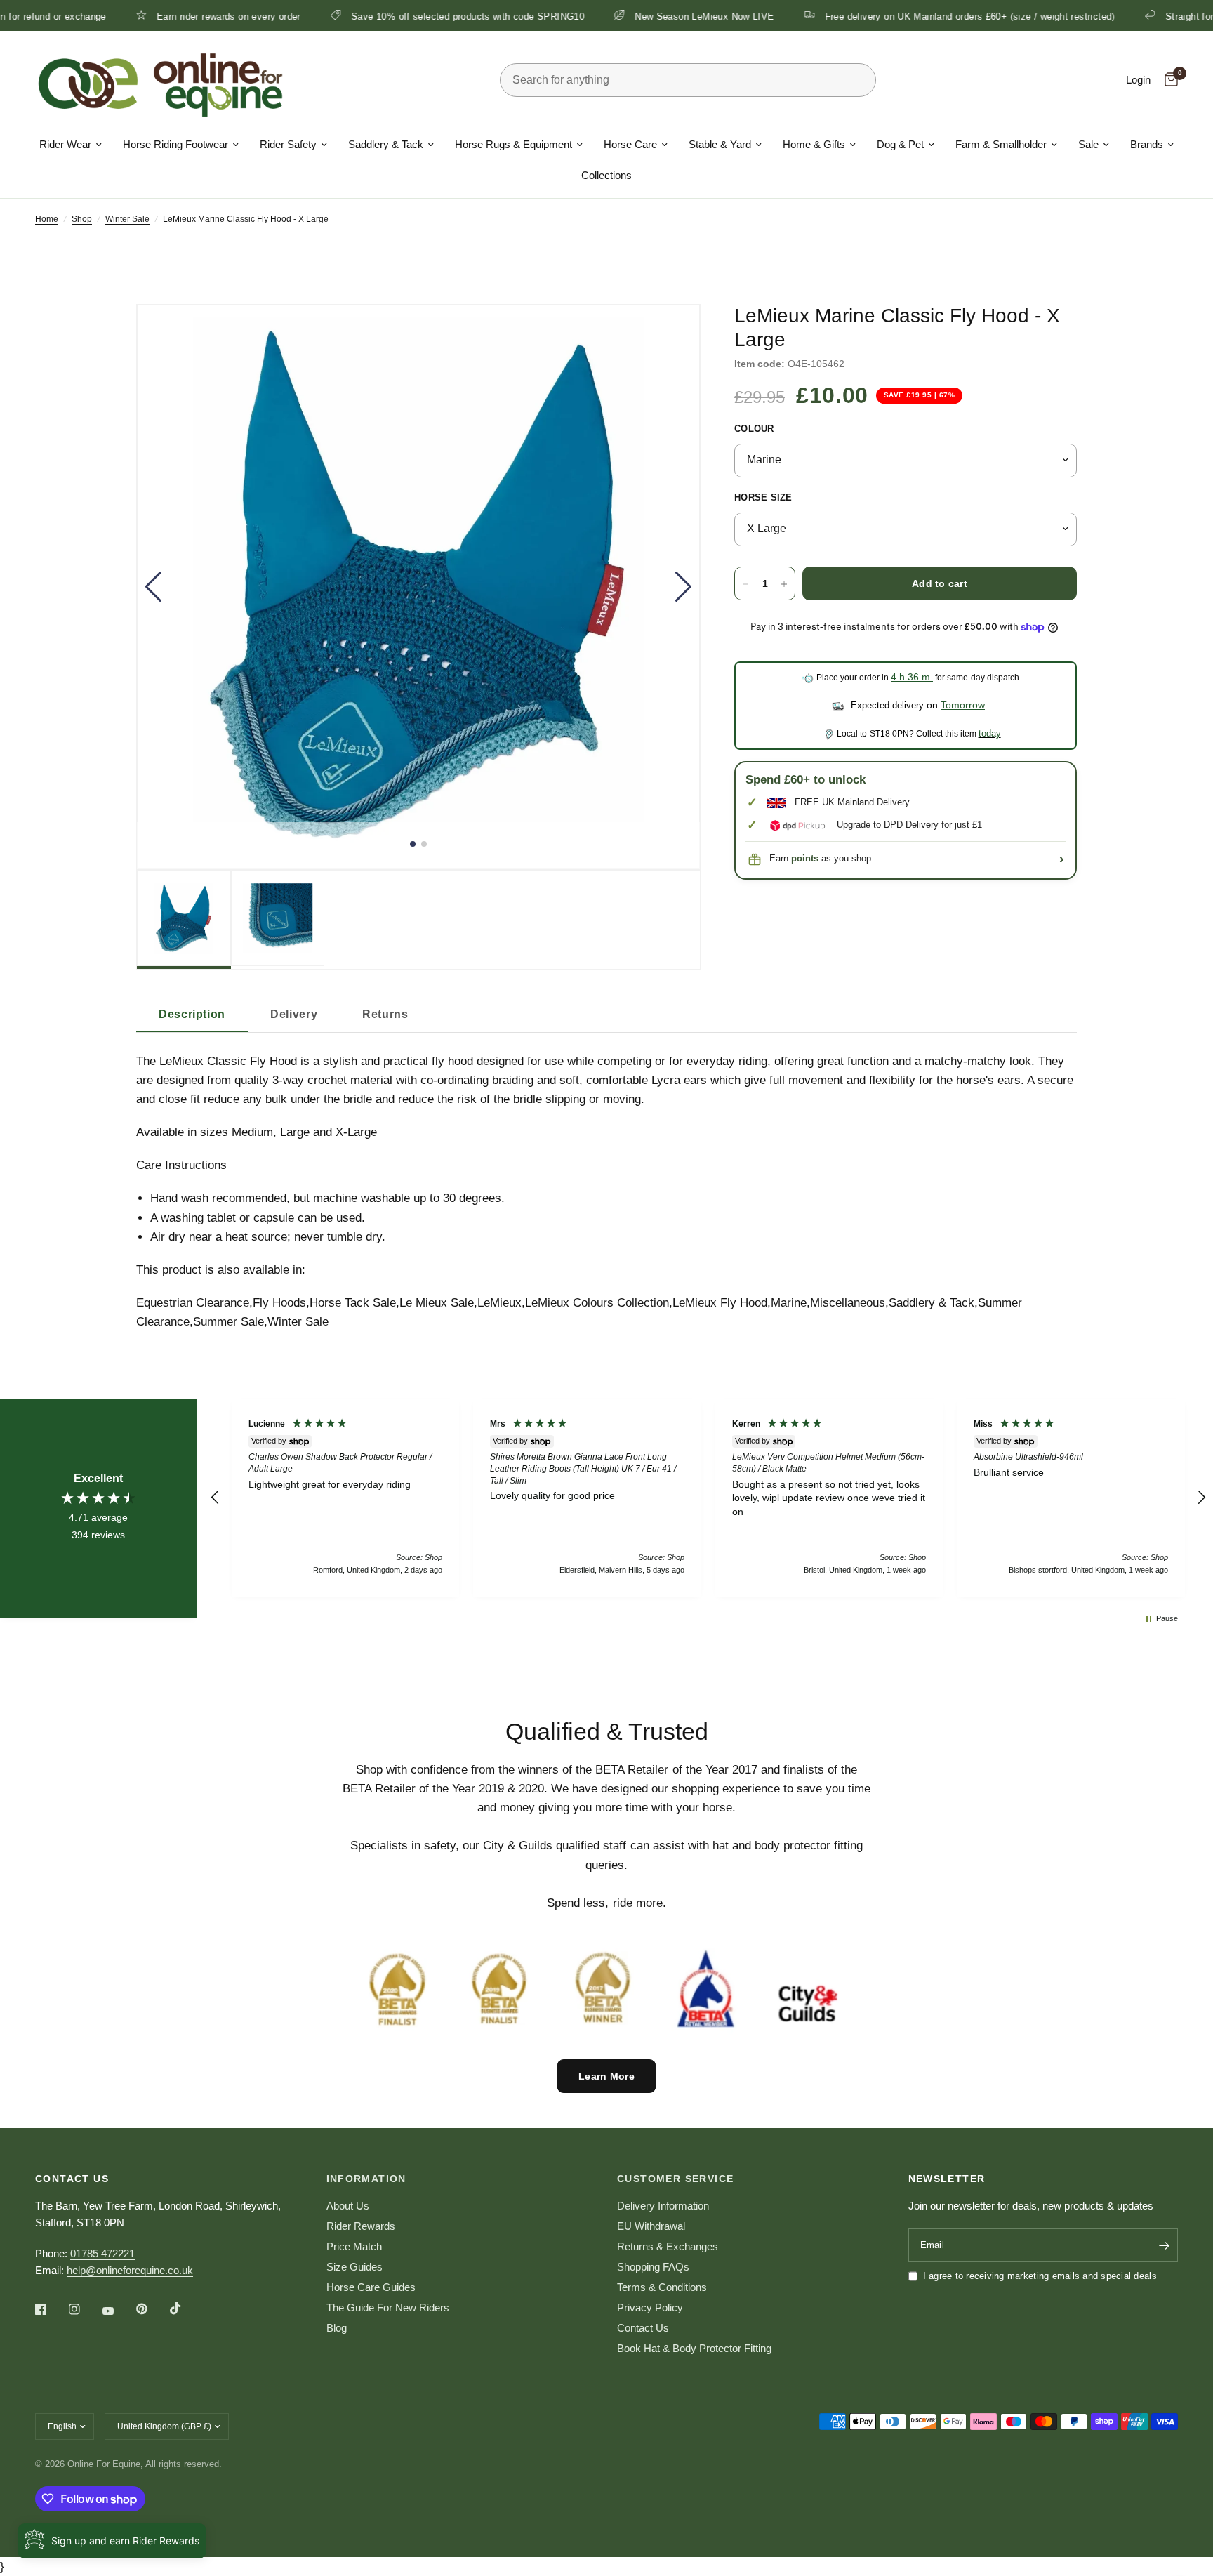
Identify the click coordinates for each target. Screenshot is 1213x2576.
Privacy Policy (650, 2307)
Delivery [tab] (294, 1014)
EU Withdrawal (651, 2226)
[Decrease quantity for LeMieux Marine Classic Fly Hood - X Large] (745, 584)
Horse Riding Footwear (175, 144)
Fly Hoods (279, 1303)
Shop (82, 219)
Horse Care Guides (371, 2287)
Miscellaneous (848, 1303)
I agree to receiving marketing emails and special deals (1040, 2276)
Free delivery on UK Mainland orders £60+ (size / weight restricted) (888, 16)
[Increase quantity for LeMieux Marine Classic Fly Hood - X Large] (784, 584)
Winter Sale (127, 219)
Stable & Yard (720, 144)
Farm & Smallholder (1001, 144)
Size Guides (354, 2267)
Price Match (354, 2246)
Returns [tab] (385, 1014)
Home (47, 219)
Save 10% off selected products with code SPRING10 (385, 16)
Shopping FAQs (653, 2267)
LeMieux (499, 1303)
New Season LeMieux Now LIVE (623, 16)
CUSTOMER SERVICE (675, 2179)
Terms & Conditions (662, 2287)
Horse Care (630, 144)
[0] (1168, 80)
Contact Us (643, 2328)
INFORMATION (366, 2179)
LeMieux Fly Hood (720, 1303)
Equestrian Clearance (193, 1303)
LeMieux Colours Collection (597, 1303)
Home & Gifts (814, 144)
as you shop (831, 859)
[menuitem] (71, 145)
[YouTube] (118, 2311)
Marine (789, 1303)
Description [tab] (192, 1014)
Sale (1088, 144)
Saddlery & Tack (386, 144)
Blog (337, 2328)
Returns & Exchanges (668, 2246)
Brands (1147, 144)
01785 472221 (102, 2253)
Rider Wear (65, 144)
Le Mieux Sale (437, 1303)
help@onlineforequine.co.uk (130, 2270)
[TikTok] (185, 2309)
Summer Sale (228, 1322)
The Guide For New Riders (388, 2307)
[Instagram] (84, 2309)
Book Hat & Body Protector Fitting (694, 2348)
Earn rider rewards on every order (147, 16)
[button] (153, 587)
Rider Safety (288, 144)
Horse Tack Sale (353, 1303)
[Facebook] (51, 2309)
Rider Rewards (361, 2226)
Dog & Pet (900, 144)
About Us (348, 2206)
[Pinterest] (152, 2309)
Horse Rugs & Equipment (513, 144)
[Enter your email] (1164, 2245)
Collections (606, 175)
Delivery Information (663, 2206)
